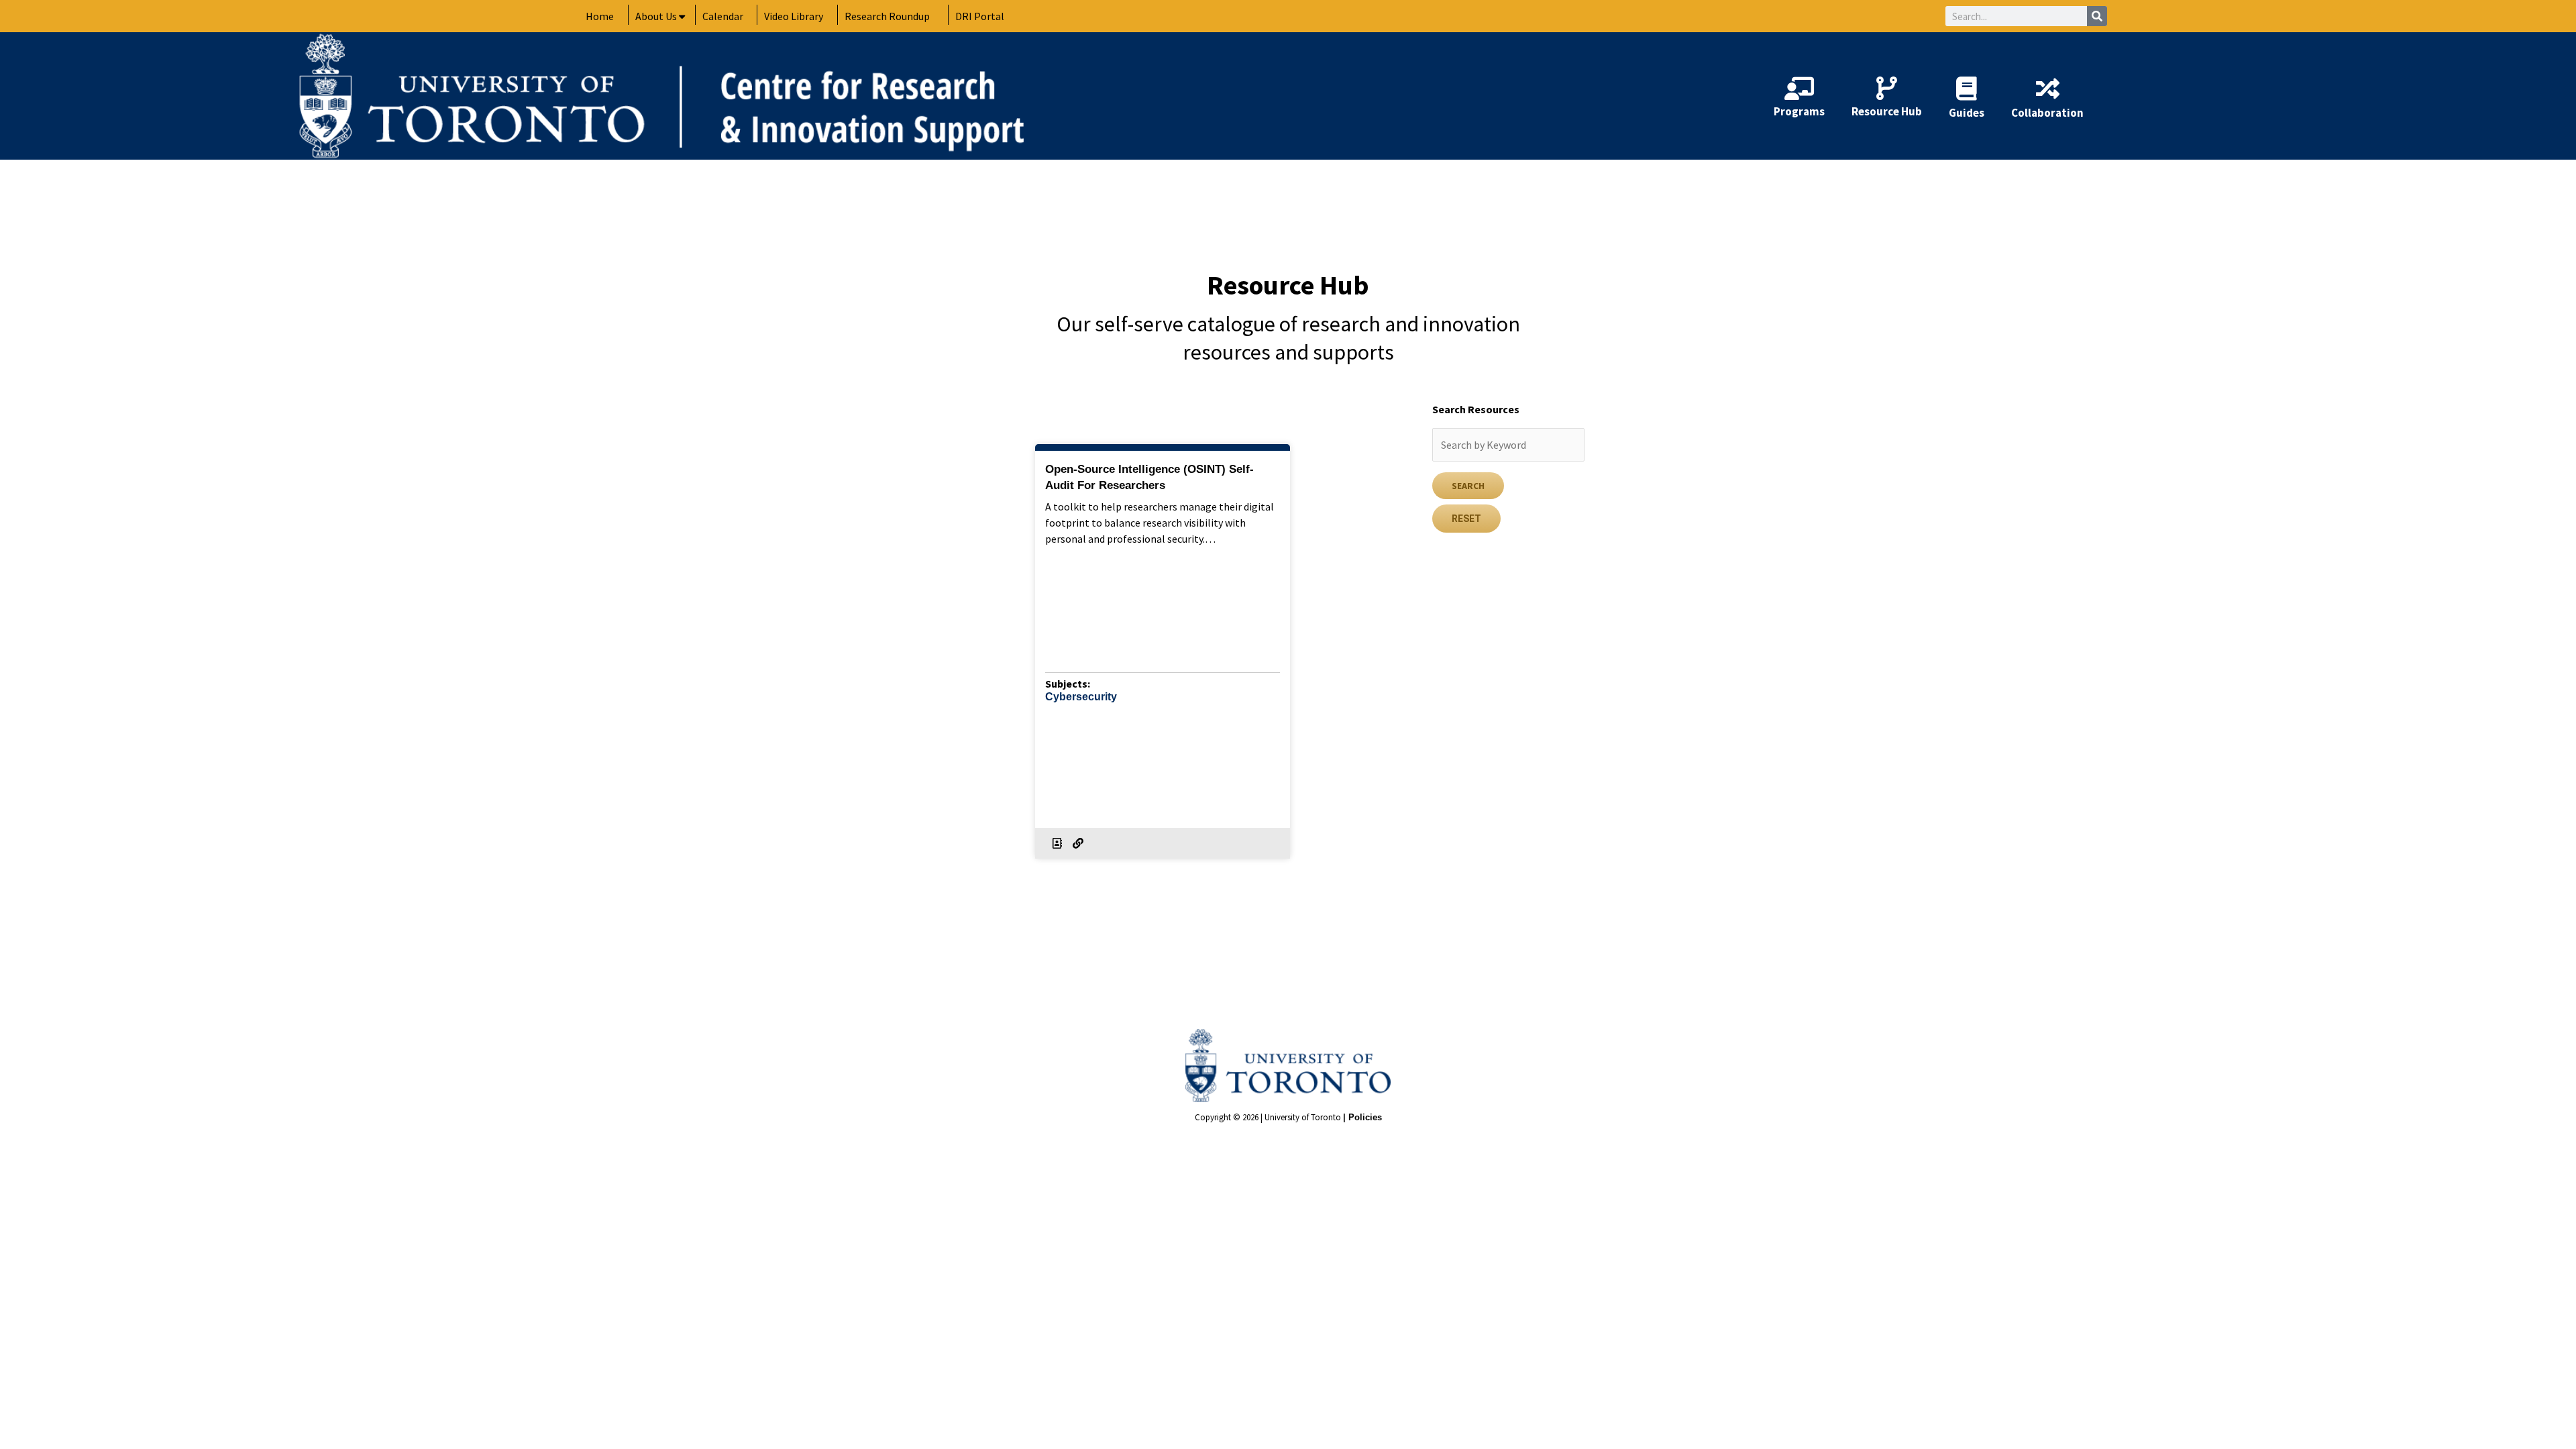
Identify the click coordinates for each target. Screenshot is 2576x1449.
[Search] (2097, 16)
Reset (1466, 519)
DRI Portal (980, 16)
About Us (656, 16)
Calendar (723, 16)
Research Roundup (887, 16)
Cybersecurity (1081, 697)
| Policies (1362, 1117)
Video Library (794, 16)
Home (600, 16)
